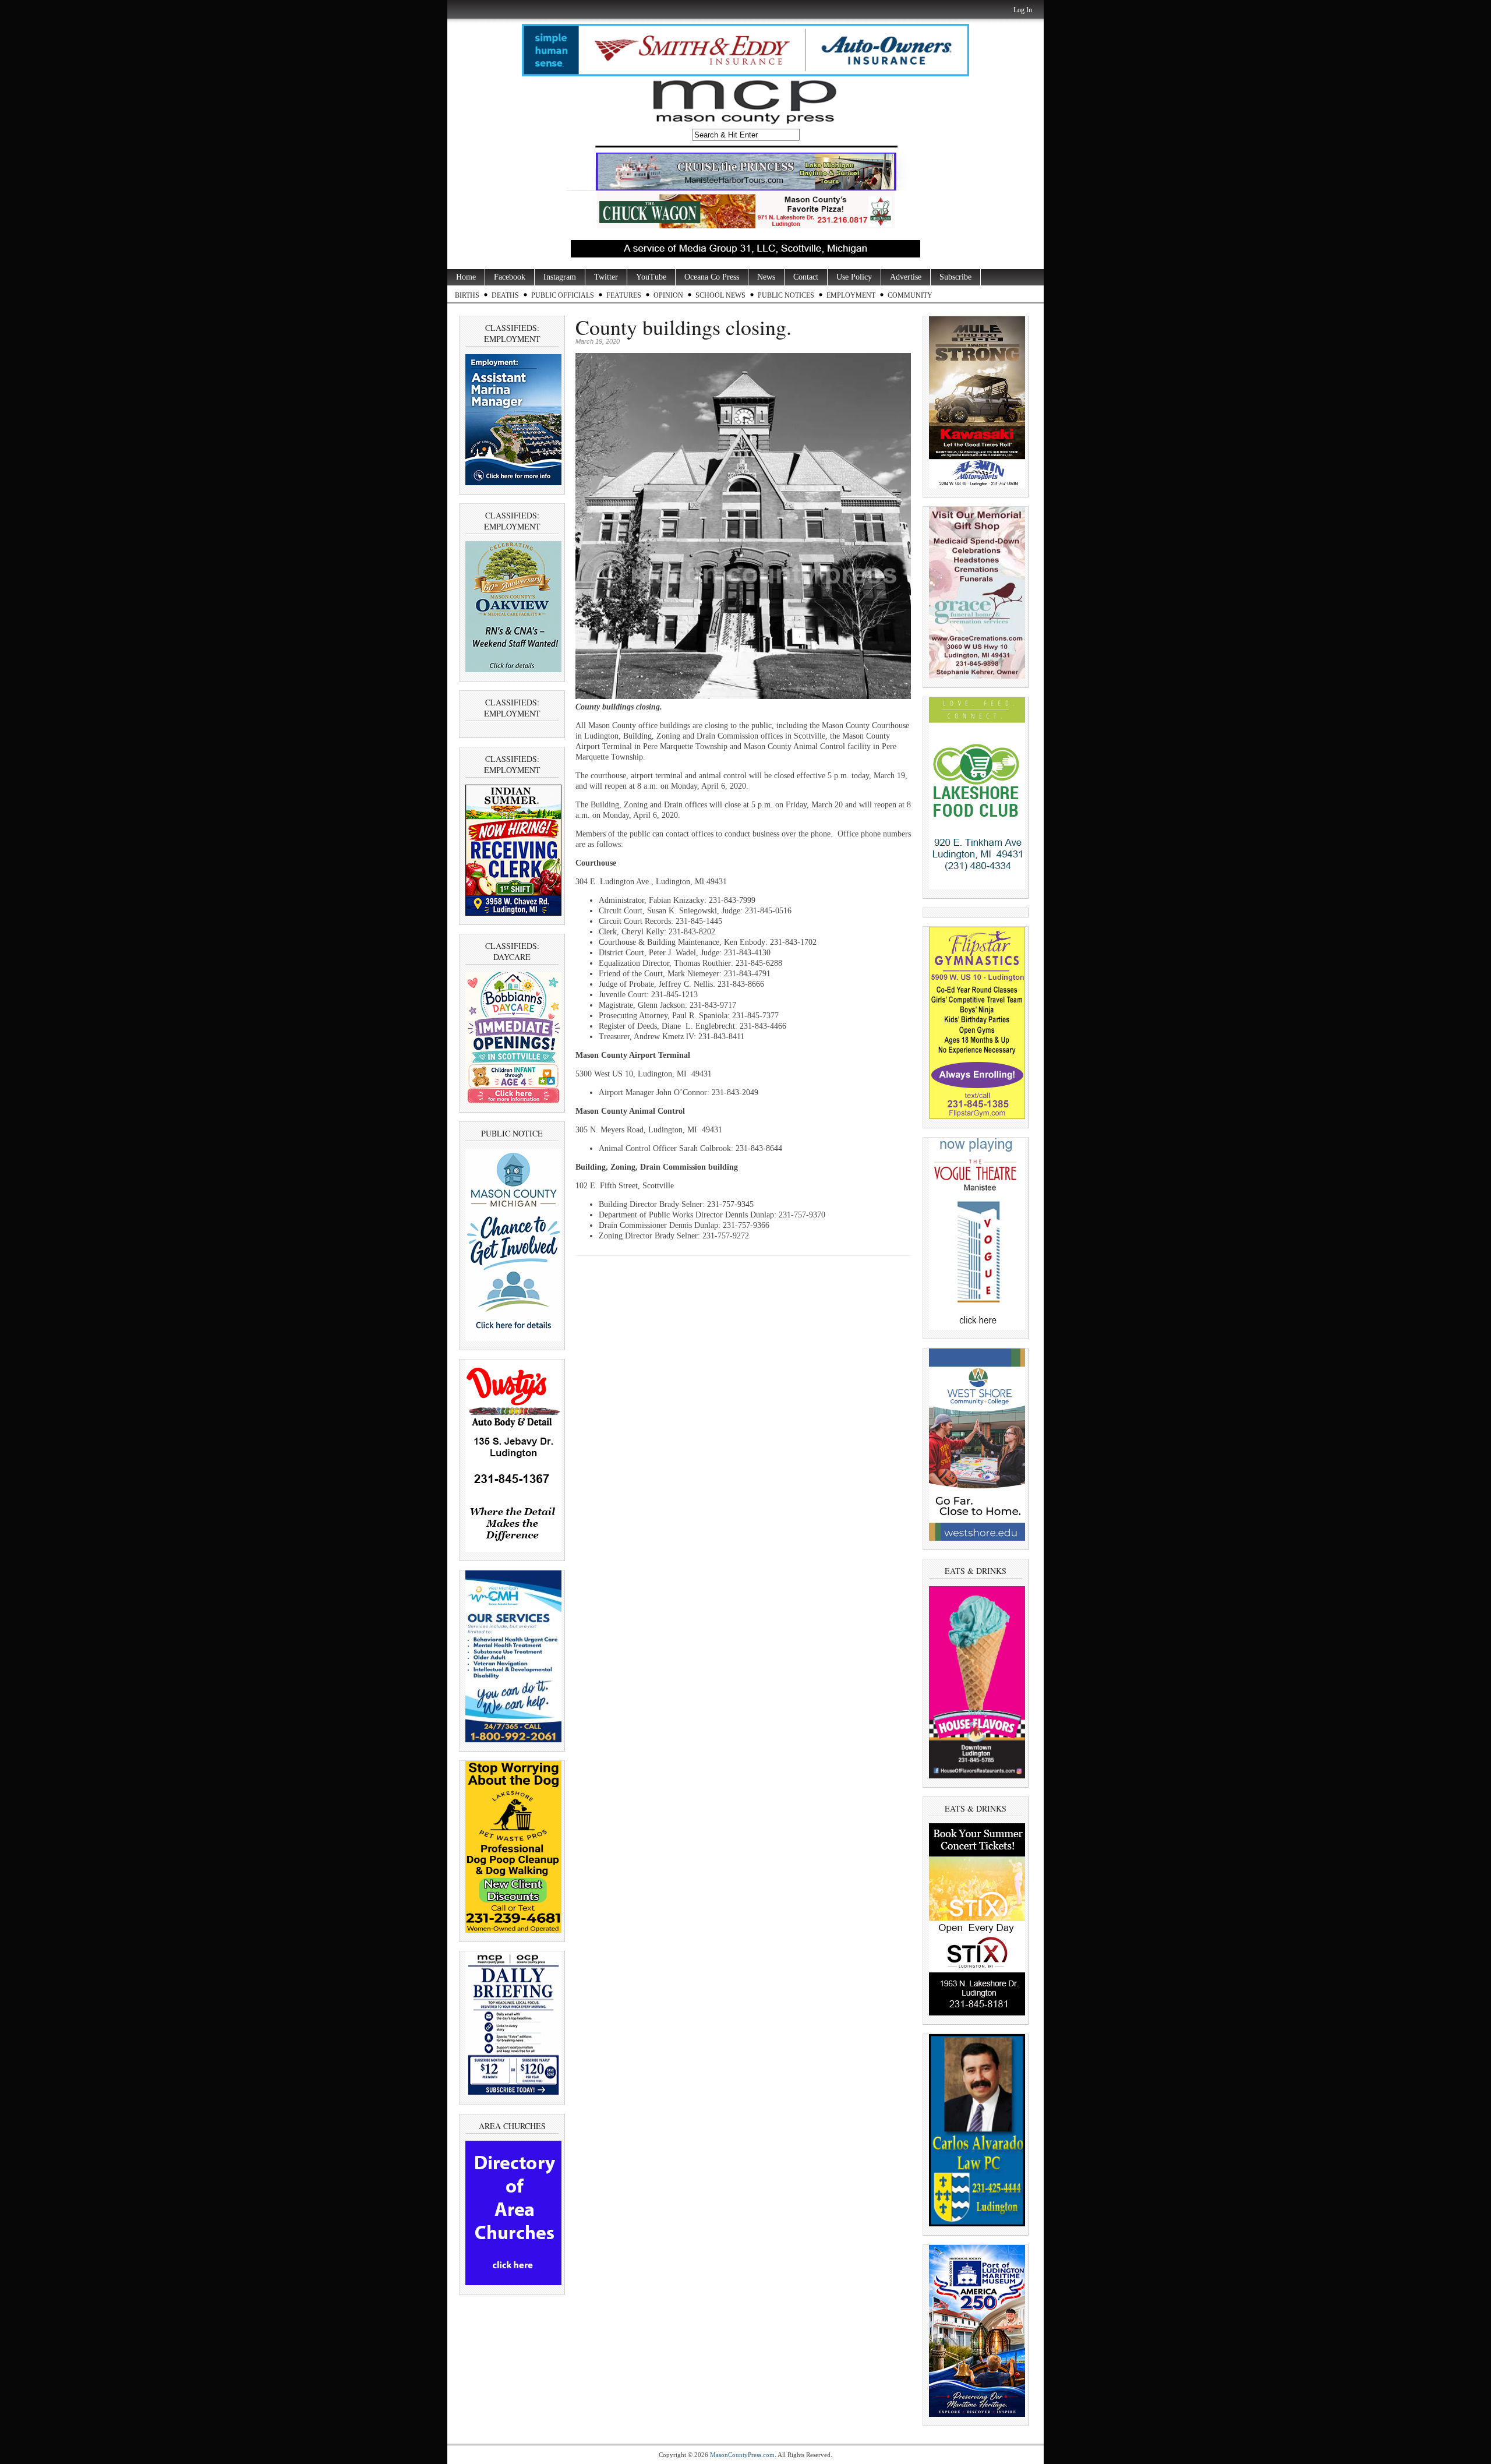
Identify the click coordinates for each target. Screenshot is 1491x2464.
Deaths (505, 295)
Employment (851, 295)
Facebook (510, 277)
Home (466, 277)
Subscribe (955, 277)
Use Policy (854, 277)
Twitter (606, 277)
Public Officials (563, 295)
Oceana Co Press (712, 277)
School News (720, 295)
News (766, 277)
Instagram (560, 277)
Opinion (668, 295)
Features (624, 295)
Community (910, 295)
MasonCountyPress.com (742, 2455)
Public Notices (786, 295)
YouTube (651, 277)
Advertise (906, 277)
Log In (1023, 10)
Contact (806, 277)
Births (467, 295)
